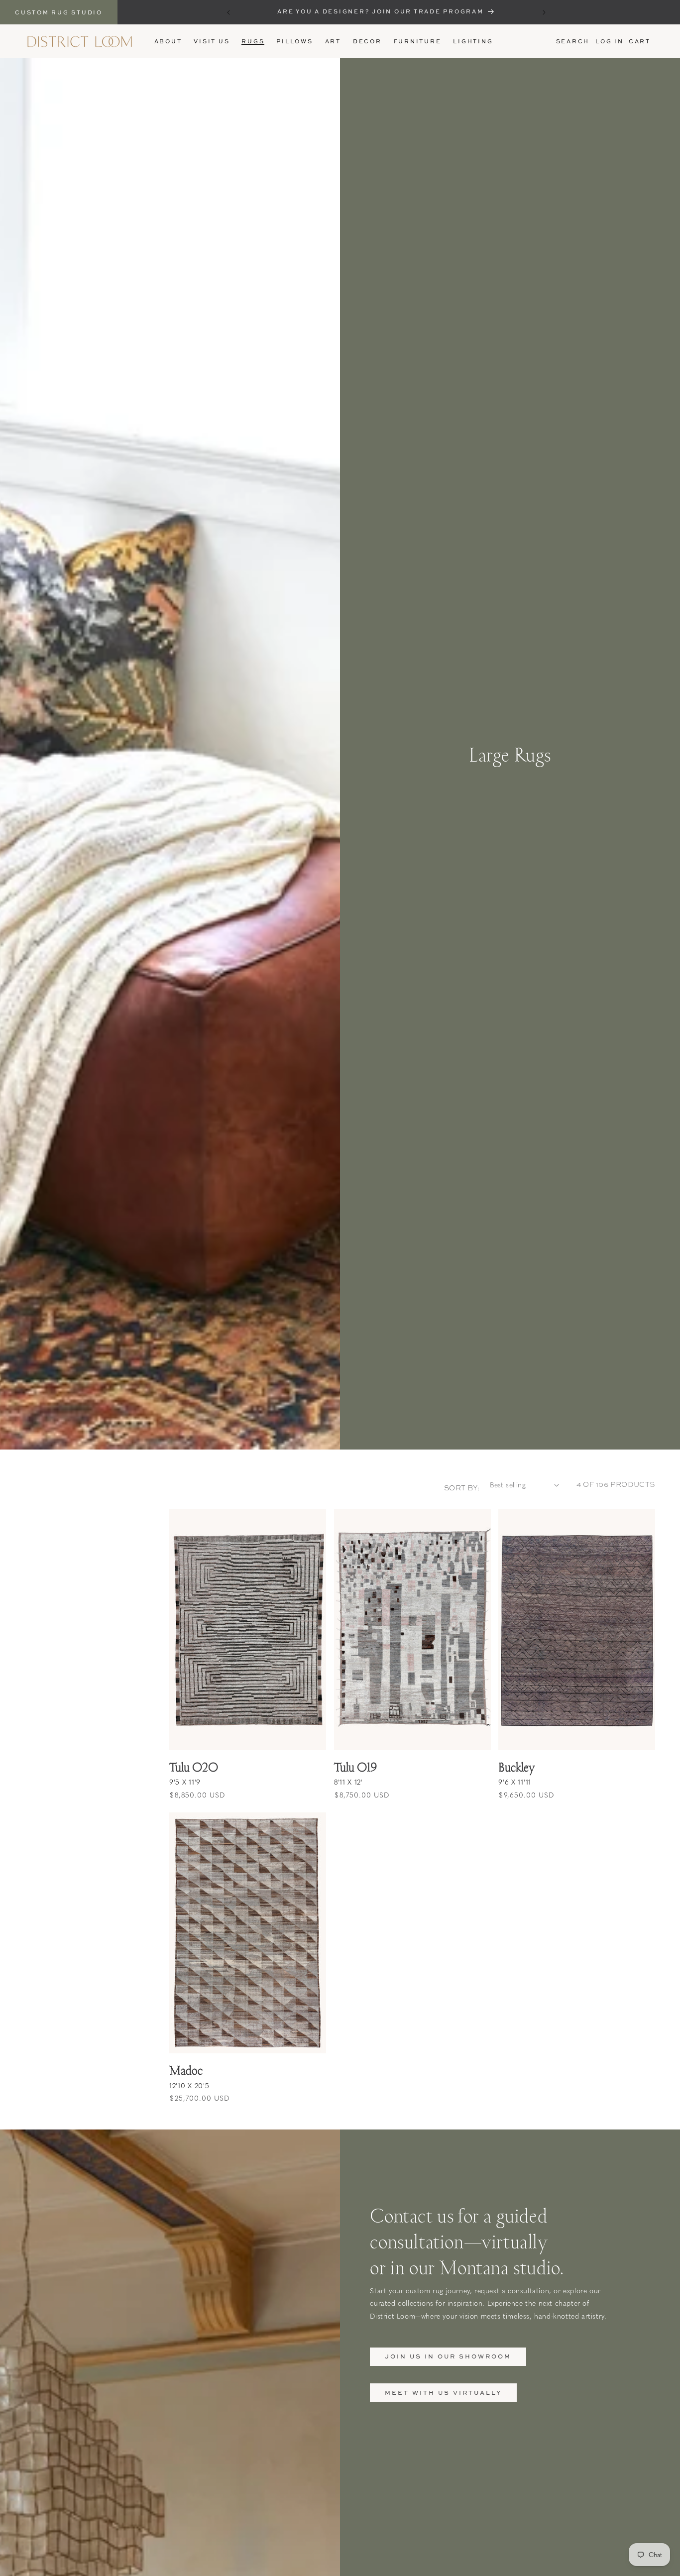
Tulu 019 (355, 1767)
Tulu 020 (194, 1767)
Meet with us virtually (443, 2393)
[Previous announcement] (228, 12)
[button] (253, 41)
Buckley (516, 1767)
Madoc (186, 2070)
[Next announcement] (544, 12)
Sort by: (462, 1488)
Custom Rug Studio (59, 12)
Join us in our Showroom (448, 2356)
